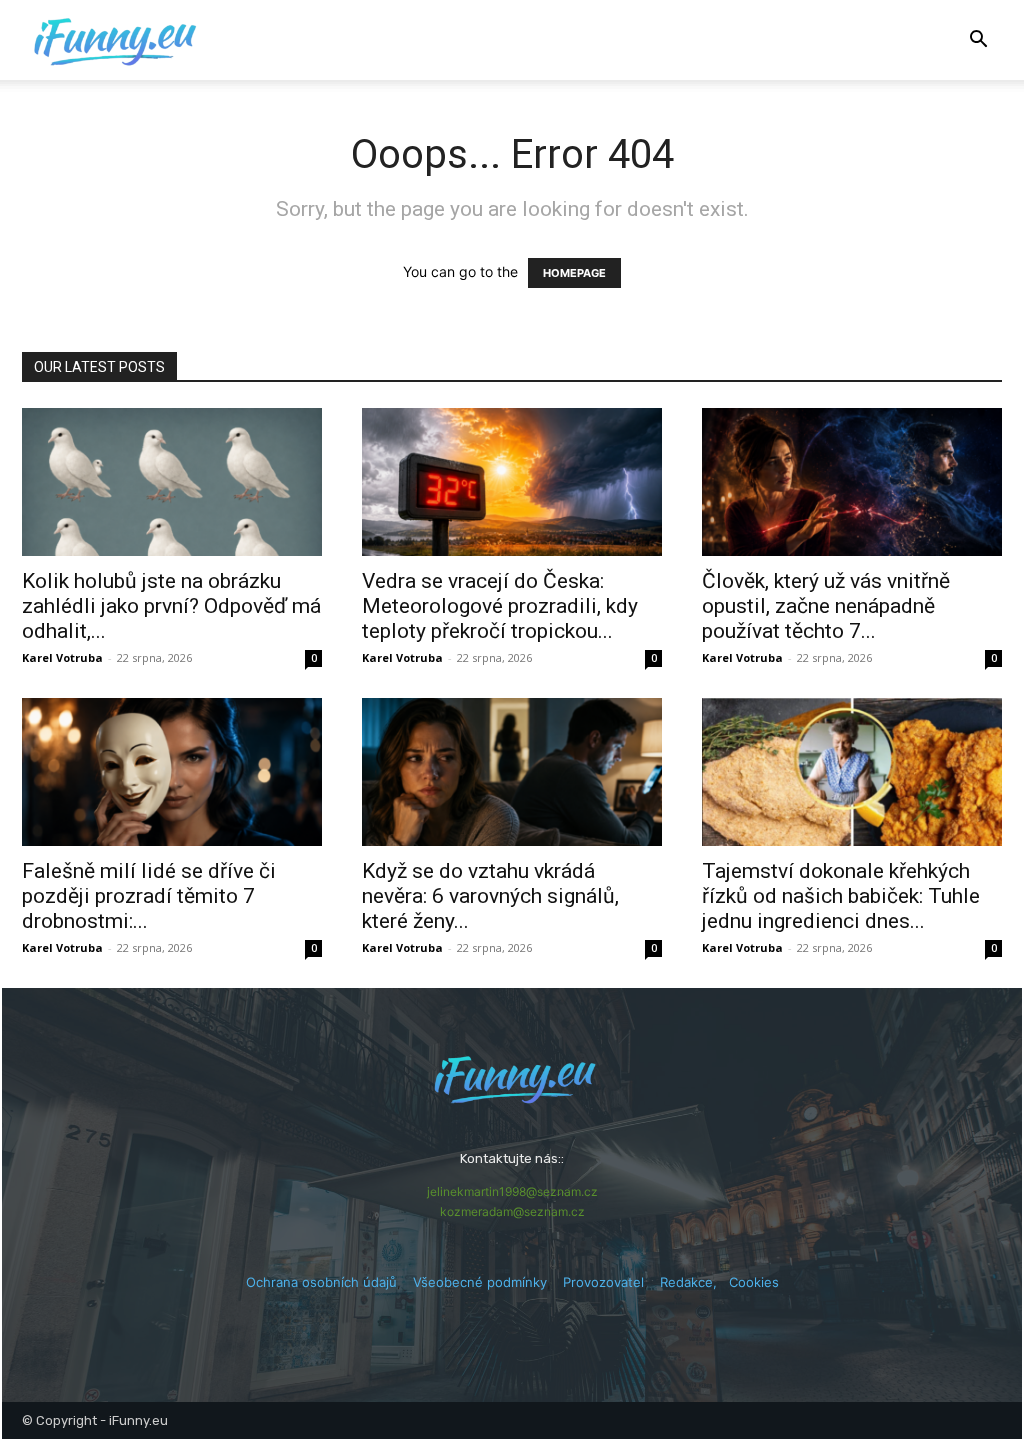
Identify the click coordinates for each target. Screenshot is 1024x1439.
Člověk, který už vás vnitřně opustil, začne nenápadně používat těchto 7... (826, 606)
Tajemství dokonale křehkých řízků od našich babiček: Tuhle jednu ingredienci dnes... (841, 896)
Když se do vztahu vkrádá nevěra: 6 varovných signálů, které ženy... (490, 896)
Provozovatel (603, 1282)
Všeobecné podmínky (480, 1282)
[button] (978, 41)
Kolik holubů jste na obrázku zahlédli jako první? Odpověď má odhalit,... (171, 606)
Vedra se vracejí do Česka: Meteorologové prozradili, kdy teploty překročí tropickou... (500, 606)
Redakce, (694, 1282)
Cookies (754, 1282)
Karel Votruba (62, 657)
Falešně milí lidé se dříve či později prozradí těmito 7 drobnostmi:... (149, 896)
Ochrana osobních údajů (321, 1282)
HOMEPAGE (574, 273)
